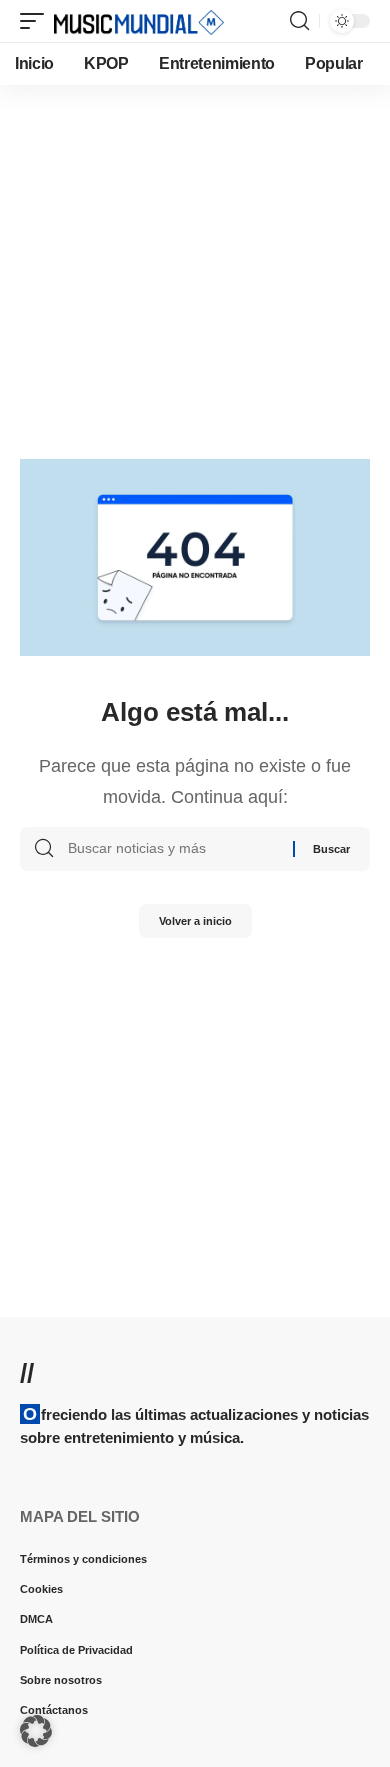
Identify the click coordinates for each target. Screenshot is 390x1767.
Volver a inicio (195, 921)
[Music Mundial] (139, 21)
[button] (37, 21)
